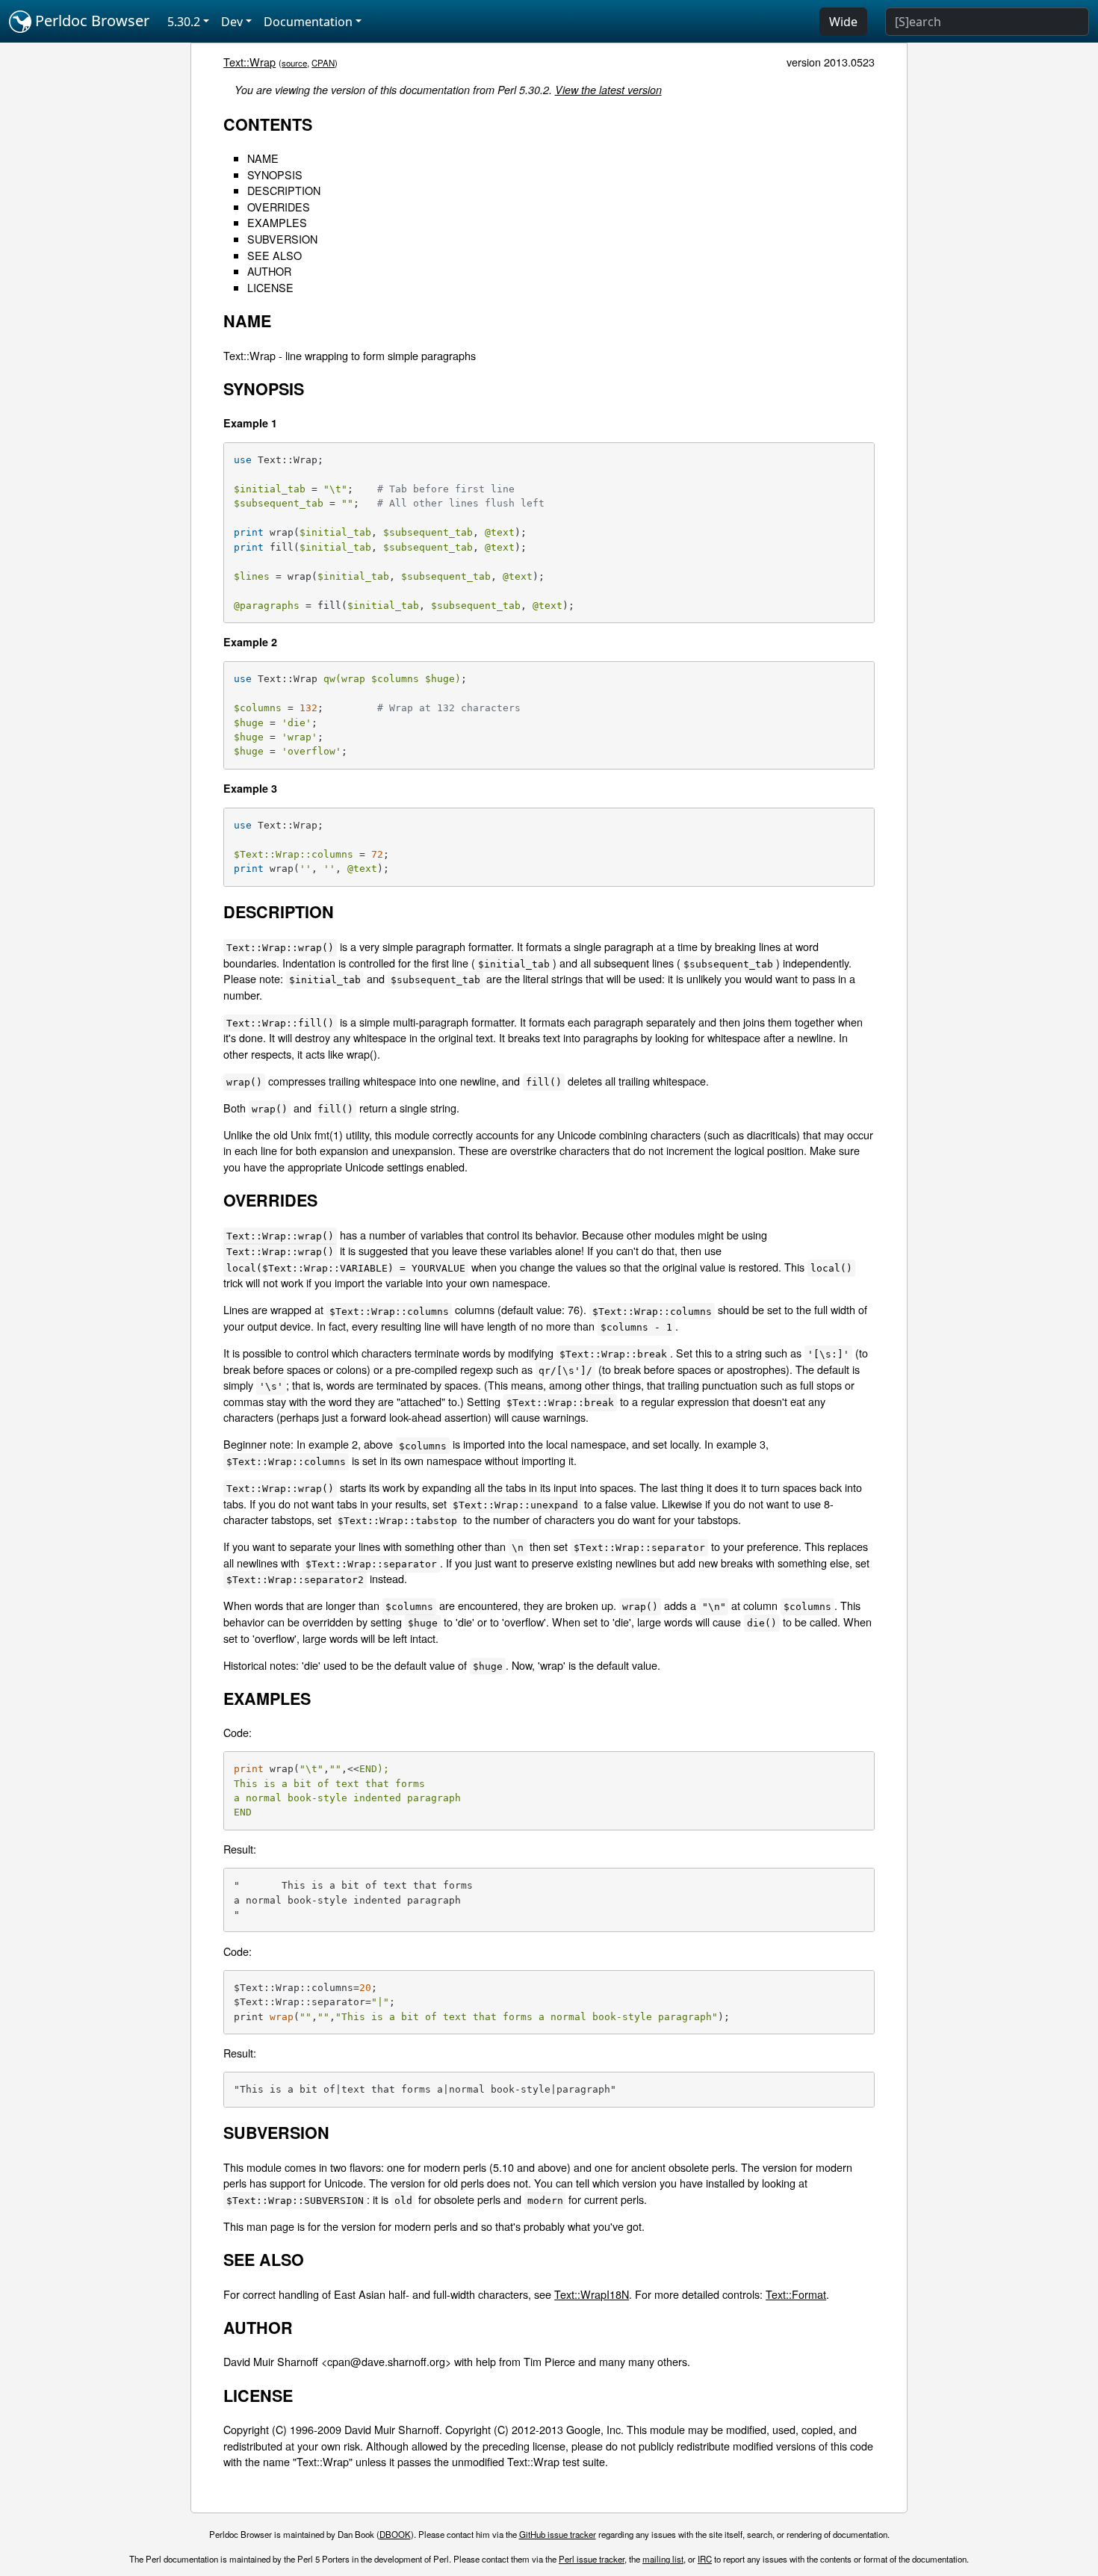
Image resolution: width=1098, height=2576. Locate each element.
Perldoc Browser (90, 21)
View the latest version (608, 90)
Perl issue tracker (592, 2559)
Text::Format (796, 2294)
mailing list (663, 2559)
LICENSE (270, 287)
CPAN (323, 63)
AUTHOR (269, 271)
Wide (843, 22)
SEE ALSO (274, 255)
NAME (263, 158)
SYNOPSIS (275, 174)
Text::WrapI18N (592, 2294)
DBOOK (395, 2534)
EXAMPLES (277, 222)
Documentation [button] (308, 22)
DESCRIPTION (284, 190)
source (294, 63)
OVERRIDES (279, 207)
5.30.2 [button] (184, 22)
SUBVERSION (282, 239)
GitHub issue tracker (558, 2534)
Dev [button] (232, 22)
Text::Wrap (249, 62)
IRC (705, 2559)
